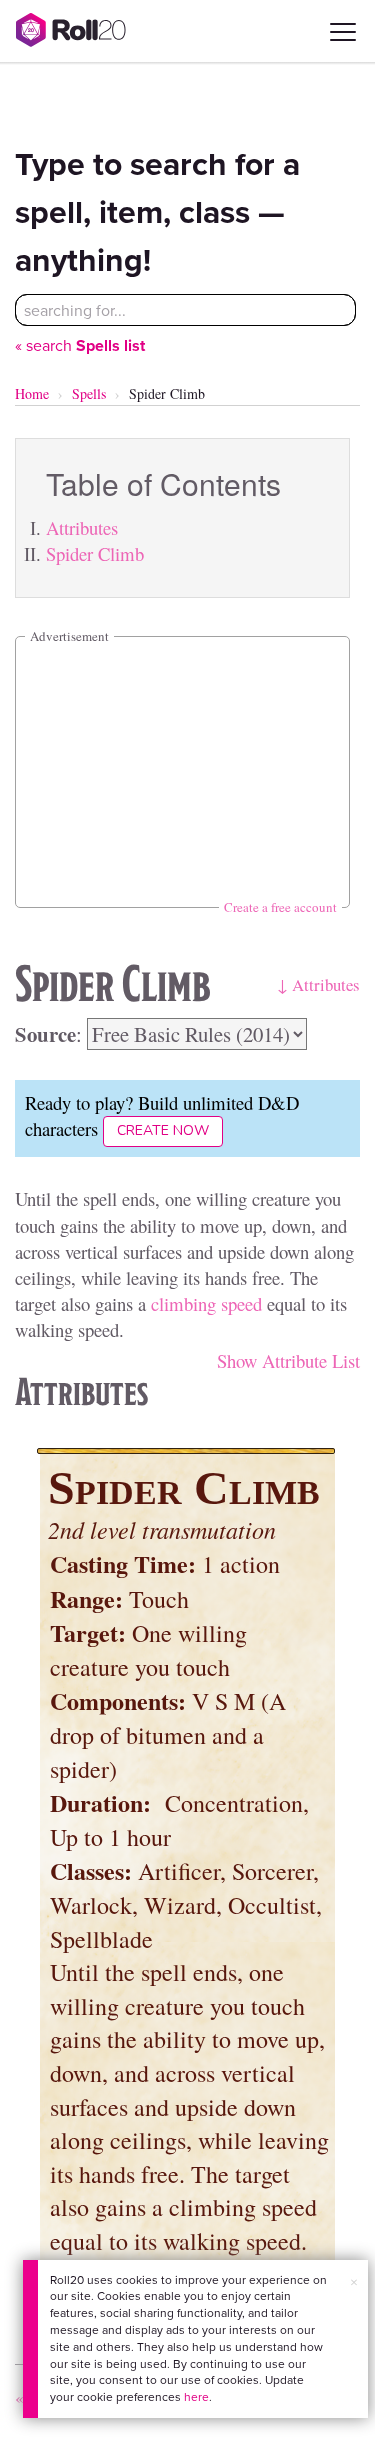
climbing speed (206, 1303)
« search (80, 345)
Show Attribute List (288, 1360)
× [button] (354, 2282)
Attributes (82, 527)
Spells (89, 393)
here (196, 2396)
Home (32, 393)
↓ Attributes (318, 984)
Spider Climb (95, 553)
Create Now (163, 1130)
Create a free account (280, 907)
